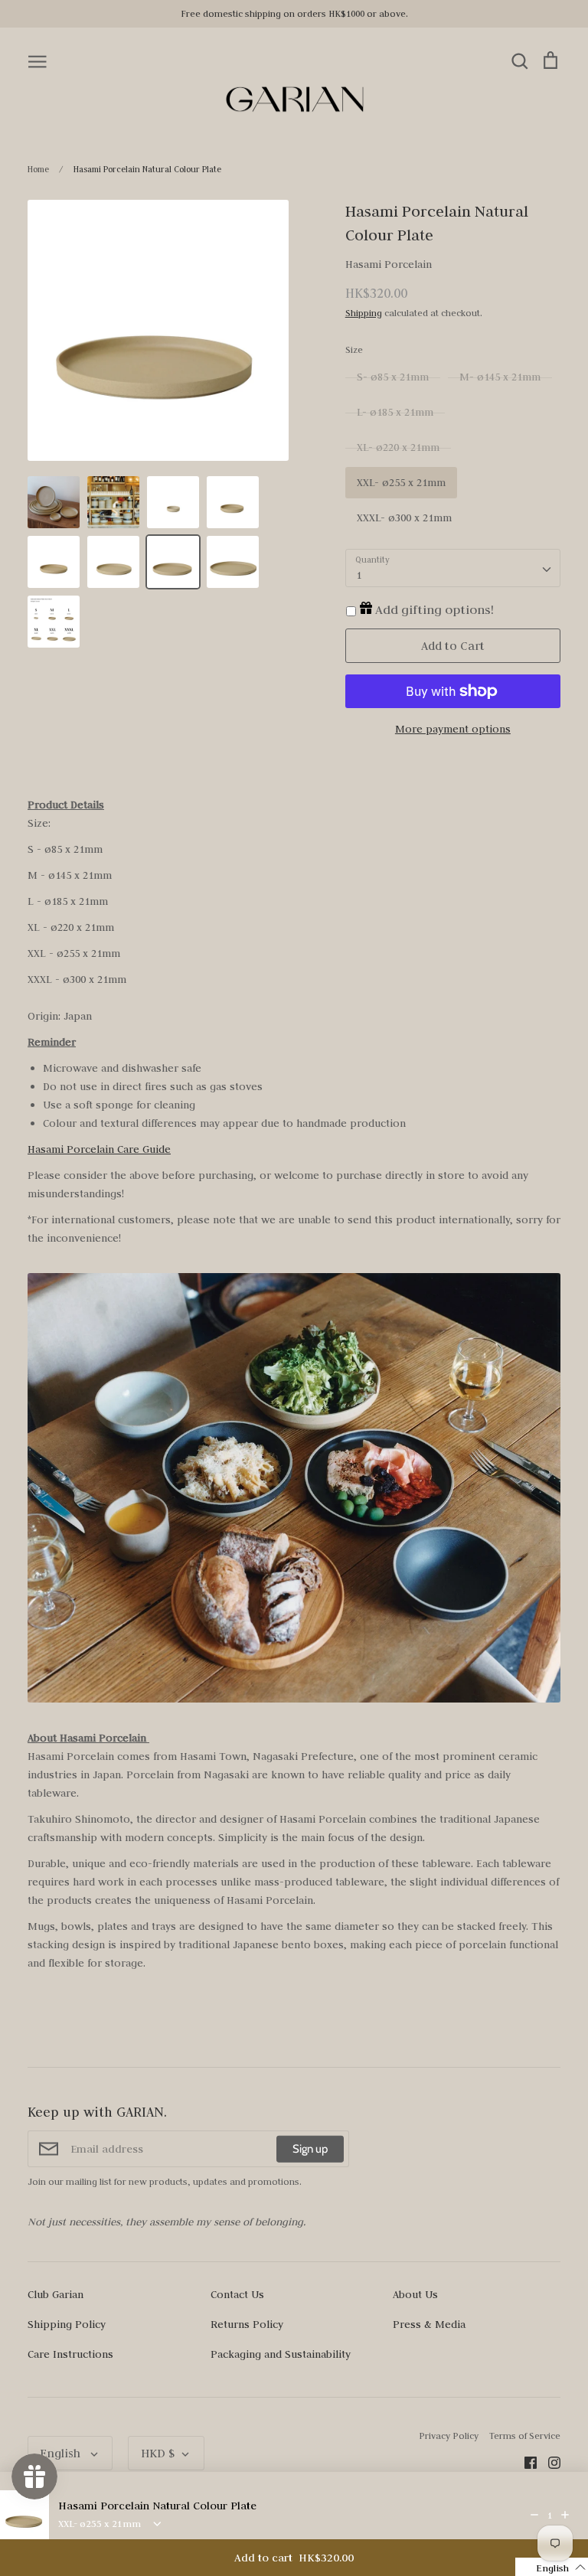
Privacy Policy (449, 2436)
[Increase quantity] (565, 2515)
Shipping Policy (67, 2324)
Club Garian (56, 2294)
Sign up (310, 2149)
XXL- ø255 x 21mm (401, 482)
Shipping (364, 313)
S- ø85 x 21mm (393, 377)
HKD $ (158, 2453)
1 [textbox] (359, 575)
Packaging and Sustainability (281, 2354)
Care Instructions (70, 2354)
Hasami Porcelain (389, 264)
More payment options (453, 729)
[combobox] (453, 568)
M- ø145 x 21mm (500, 377)
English (62, 2453)
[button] (552, 2567)
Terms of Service (525, 2436)
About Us (415, 2294)
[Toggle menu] (38, 60)
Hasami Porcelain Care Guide (99, 1149)
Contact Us (237, 2294)
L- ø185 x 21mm (395, 412)
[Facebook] (525, 2461)
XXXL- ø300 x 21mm (404, 517)
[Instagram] (549, 2461)
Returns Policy (247, 2324)
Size (354, 349)
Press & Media (429, 2324)
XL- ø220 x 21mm (398, 447)
